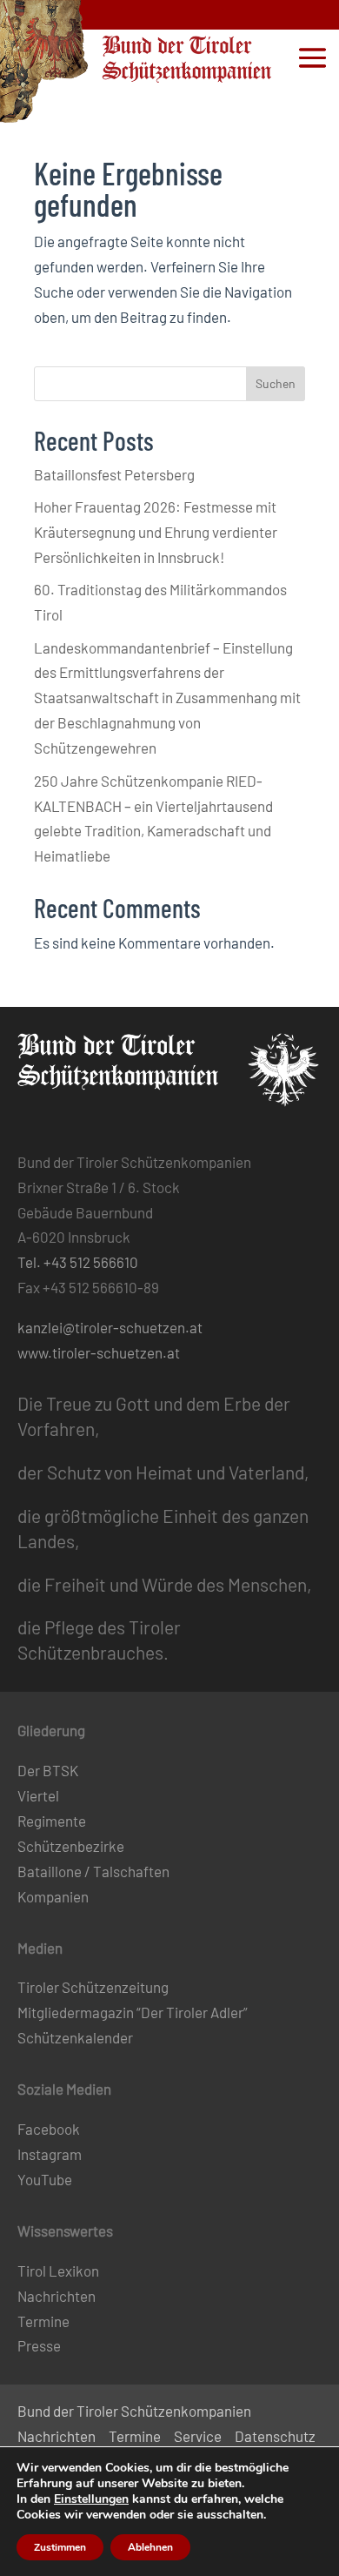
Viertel (38, 1795)
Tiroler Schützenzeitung (93, 1987)
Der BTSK (48, 1770)
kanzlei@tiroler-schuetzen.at (110, 1327)
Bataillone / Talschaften (93, 1871)
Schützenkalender (75, 2037)
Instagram (50, 2154)
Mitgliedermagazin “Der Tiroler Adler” (133, 2012)
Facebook (49, 2129)
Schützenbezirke (71, 1846)
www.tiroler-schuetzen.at (99, 1352)
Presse (39, 2345)
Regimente (52, 1821)
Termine (43, 2321)
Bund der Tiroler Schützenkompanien (134, 2411)
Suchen (276, 383)
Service (198, 2436)
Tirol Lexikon (58, 2271)
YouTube (45, 2179)
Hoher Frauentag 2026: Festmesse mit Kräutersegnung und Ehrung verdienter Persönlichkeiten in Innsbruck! (156, 532)
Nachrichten (56, 2296)
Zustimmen (60, 2547)
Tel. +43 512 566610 (78, 1262)
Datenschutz (275, 2436)
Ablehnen (150, 2547)
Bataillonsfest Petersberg (114, 474)
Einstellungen (91, 2499)
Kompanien (53, 1896)
